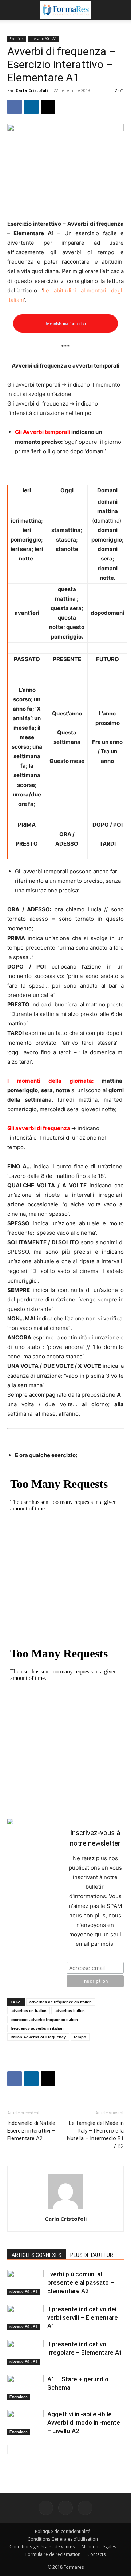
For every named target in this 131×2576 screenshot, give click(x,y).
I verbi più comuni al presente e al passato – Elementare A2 (81, 2282)
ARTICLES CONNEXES (37, 2255)
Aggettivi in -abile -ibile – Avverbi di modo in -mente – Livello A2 (84, 2422)
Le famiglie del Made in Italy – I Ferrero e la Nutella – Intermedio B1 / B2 (95, 2135)
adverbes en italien (29, 2011)
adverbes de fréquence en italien (61, 2002)
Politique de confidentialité (63, 2531)
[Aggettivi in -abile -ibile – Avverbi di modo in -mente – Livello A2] (25, 2423)
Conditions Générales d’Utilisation (63, 2539)
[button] (12, 10)
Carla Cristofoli (32, 90)
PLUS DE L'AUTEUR (92, 2255)
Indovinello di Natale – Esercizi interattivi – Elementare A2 (34, 2131)
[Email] (48, 107)
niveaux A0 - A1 (43, 39)
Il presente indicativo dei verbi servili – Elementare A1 (83, 2317)
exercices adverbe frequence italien (44, 2020)
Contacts (96, 2554)
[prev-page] (12, 2450)
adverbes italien (70, 2011)
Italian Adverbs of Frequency (38, 2037)
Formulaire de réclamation (53, 2554)
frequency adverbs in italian (37, 2028)
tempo (80, 2037)
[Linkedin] (31, 107)
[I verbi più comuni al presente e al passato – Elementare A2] (25, 2283)
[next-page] (23, 2450)
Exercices (17, 39)
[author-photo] (65, 2209)
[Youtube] (85, 2508)
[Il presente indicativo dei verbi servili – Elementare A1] (25, 2318)
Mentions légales (99, 2547)
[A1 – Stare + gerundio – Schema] (25, 2388)
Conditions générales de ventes (42, 2547)
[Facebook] (15, 107)
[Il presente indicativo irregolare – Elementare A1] (25, 2353)
